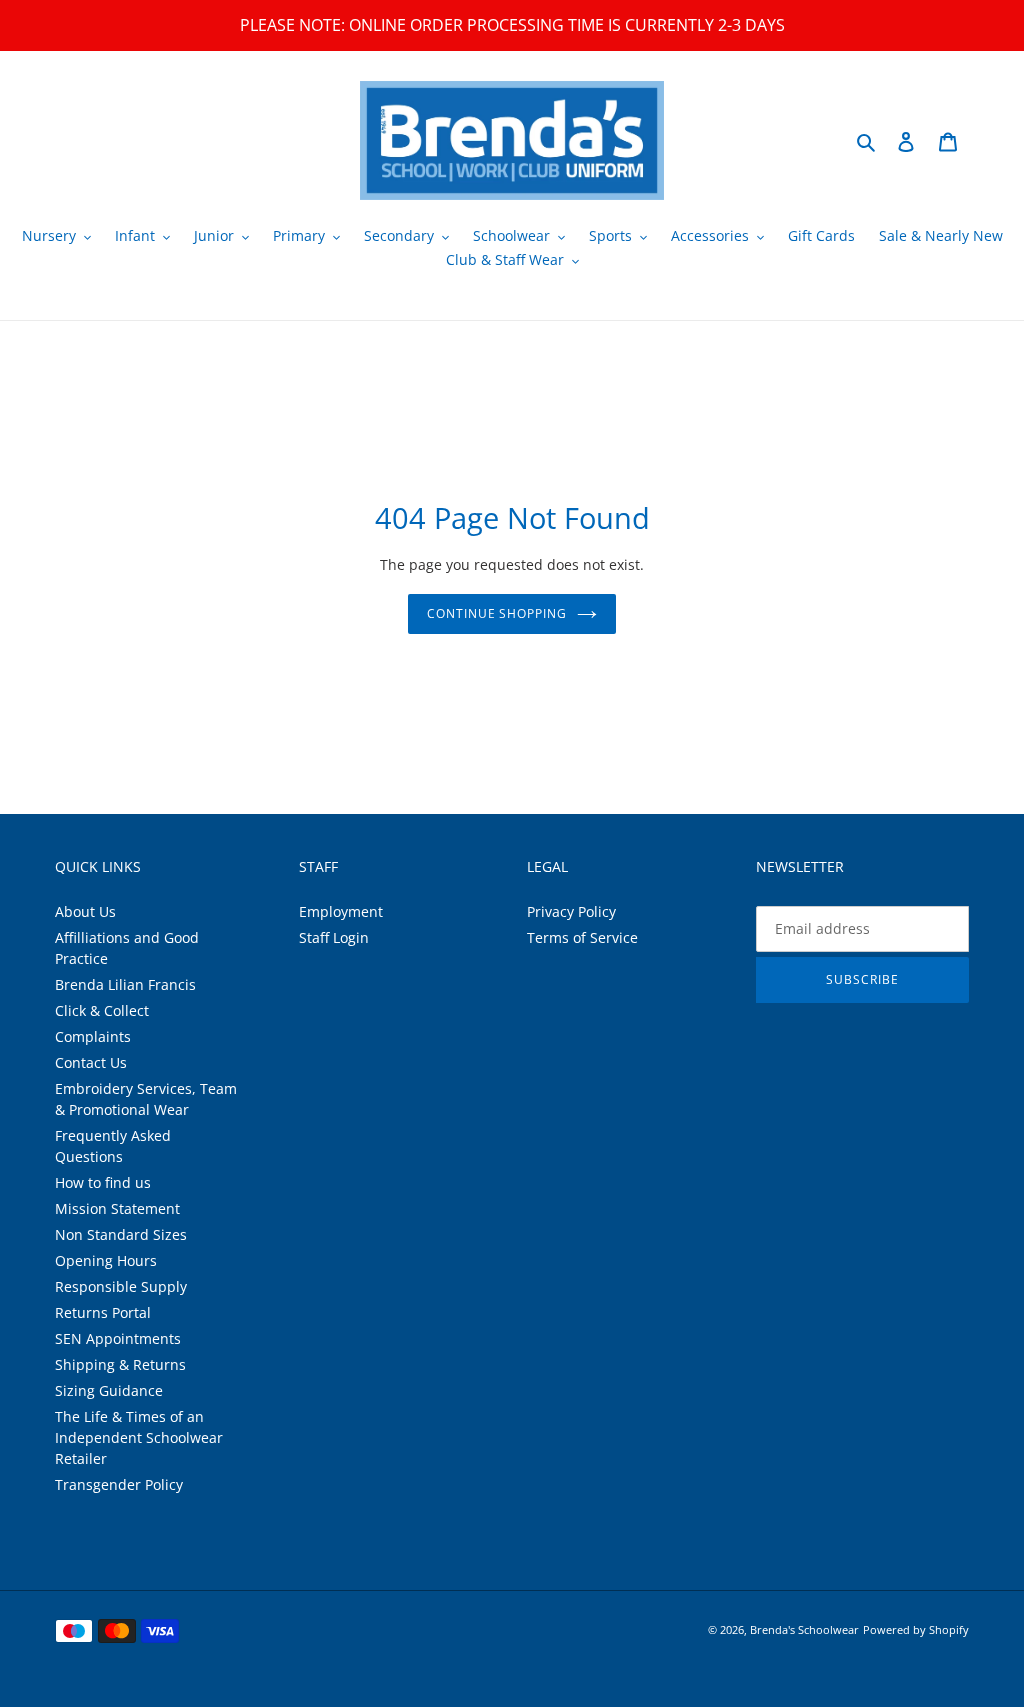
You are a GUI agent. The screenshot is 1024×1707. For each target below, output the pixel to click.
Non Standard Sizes (121, 1234)
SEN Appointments (118, 1338)
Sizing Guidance (109, 1390)
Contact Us (91, 1062)
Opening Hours (106, 1260)
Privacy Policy (571, 911)
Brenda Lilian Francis (125, 984)
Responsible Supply (121, 1286)
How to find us (103, 1182)
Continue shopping (497, 613)
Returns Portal (103, 1312)
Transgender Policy (119, 1484)
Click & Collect (102, 1010)
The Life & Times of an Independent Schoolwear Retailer (139, 1437)
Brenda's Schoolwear (804, 1629)
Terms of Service (582, 937)
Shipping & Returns (120, 1364)
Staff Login (334, 937)
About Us (85, 911)
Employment (341, 911)
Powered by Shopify (916, 1629)
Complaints (93, 1036)
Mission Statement (117, 1208)
